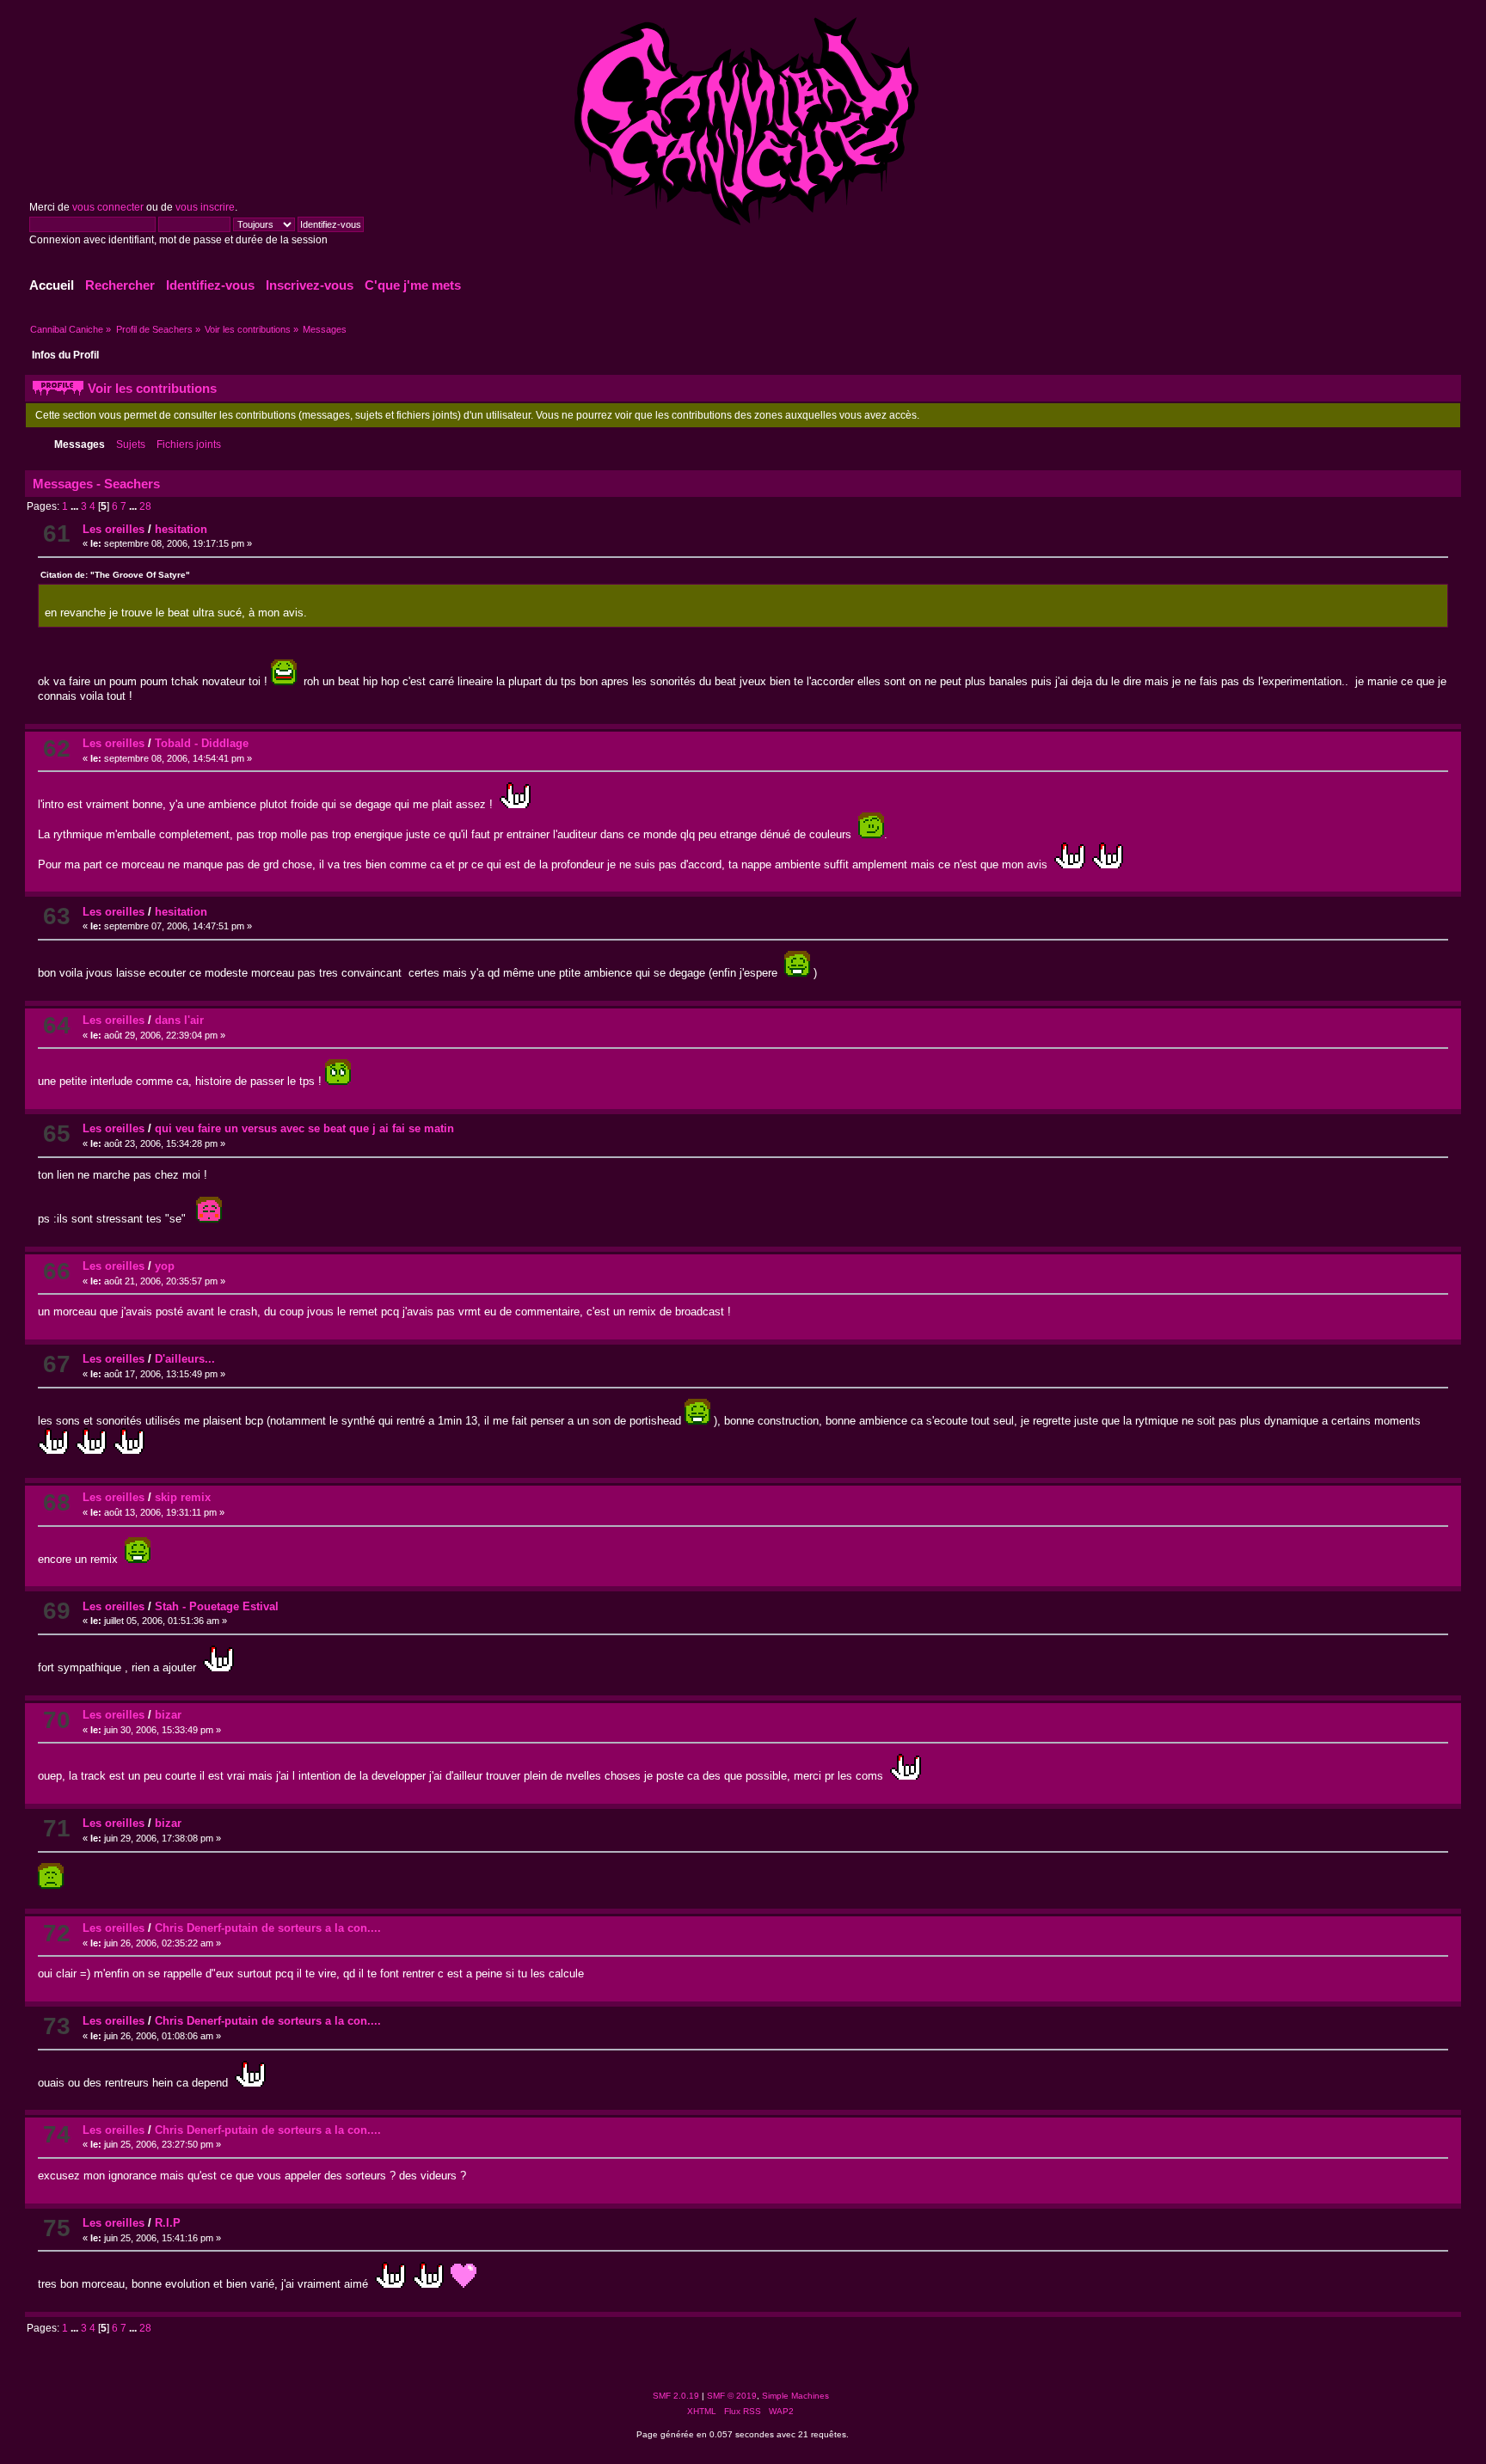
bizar (168, 1715)
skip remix (183, 1497)
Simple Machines (795, 2396)
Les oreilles (114, 529)
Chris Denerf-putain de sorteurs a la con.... (268, 1928)
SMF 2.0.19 (676, 2396)
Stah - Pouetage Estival (217, 1606)
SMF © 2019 (732, 2396)
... (76, 506)
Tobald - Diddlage (202, 743)
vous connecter (108, 207)
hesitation (181, 529)
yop (165, 1266)
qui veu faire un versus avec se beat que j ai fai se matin (304, 1128)
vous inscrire (205, 207)
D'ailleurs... (185, 1359)
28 (145, 506)
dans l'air (179, 1020)
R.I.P (168, 2223)
